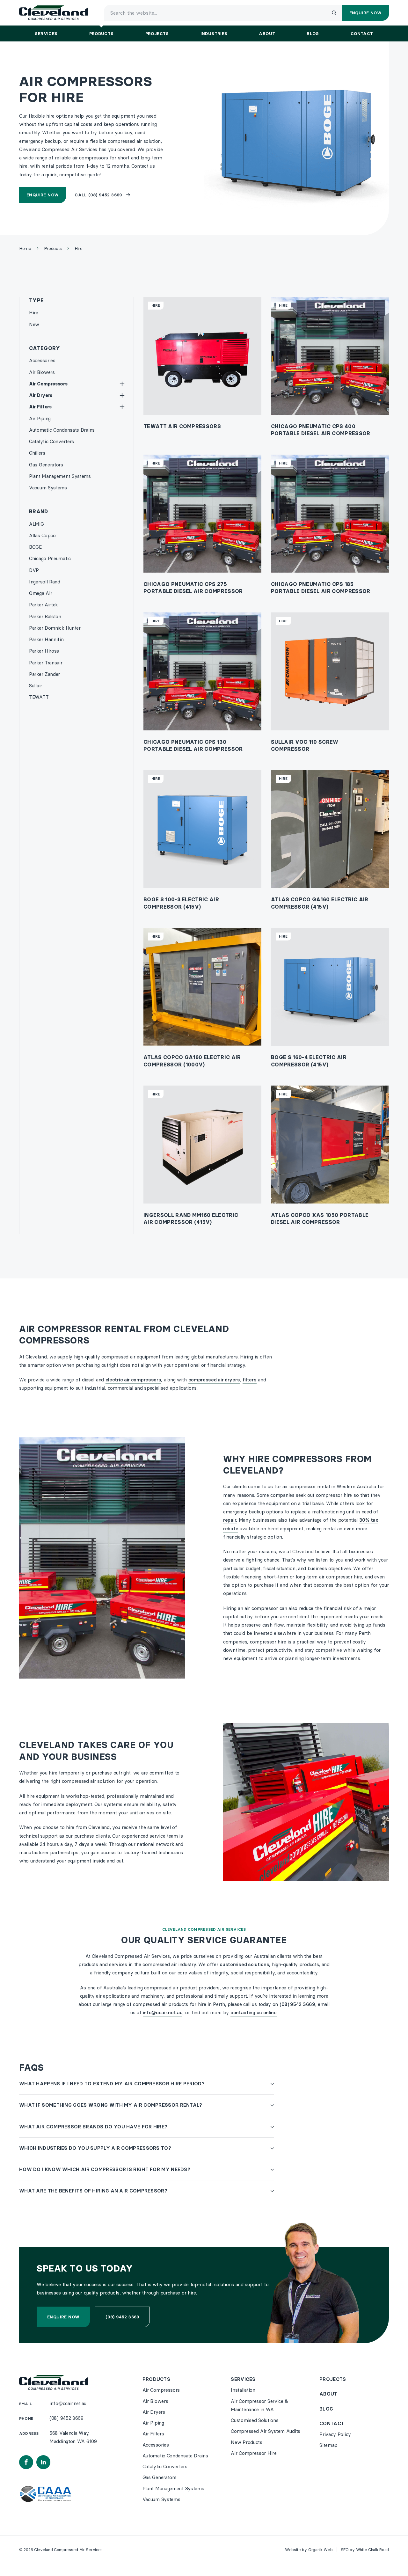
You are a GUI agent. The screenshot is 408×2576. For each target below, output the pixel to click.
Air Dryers (41, 395)
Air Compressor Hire (254, 2453)
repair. (230, 1520)
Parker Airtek (43, 605)
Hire (34, 313)
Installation (243, 2390)
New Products (246, 2442)
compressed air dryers (214, 1380)
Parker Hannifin (46, 639)
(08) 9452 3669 (122, 2317)
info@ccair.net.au (163, 2012)
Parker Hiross (44, 651)
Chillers (37, 453)
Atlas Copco (42, 535)
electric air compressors (133, 1380)
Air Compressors (48, 384)
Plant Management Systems (60, 476)
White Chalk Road (372, 2550)
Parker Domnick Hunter (55, 628)
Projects (333, 2379)
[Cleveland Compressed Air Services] (54, 13)
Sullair (36, 686)
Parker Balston (45, 616)
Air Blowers (42, 372)
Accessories (42, 360)
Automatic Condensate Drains (62, 430)
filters (250, 1380)
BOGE (35, 547)
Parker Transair (46, 663)
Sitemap (328, 2445)
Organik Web (321, 2550)
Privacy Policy (335, 2434)
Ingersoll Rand (45, 582)
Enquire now (63, 2317)
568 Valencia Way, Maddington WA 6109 (73, 2437)
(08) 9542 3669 (297, 2004)
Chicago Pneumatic (50, 558)
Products (156, 2379)
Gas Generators (46, 465)
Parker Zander (44, 674)
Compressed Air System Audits (266, 2431)
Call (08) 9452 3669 (98, 195)
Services (243, 2379)
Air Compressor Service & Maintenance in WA (259, 2405)
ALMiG (36, 524)
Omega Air (40, 593)
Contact (332, 2423)
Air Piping (40, 418)
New (34, 324)
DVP (34, 570)
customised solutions (244, 1964)
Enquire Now (43, 195)
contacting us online (254, 2012)
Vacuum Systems (48, 488)
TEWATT (39, 697)
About (328, 2394)
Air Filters (40, 407)
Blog (326, 2409)
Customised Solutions (255, 2420)
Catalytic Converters (51, 441)
